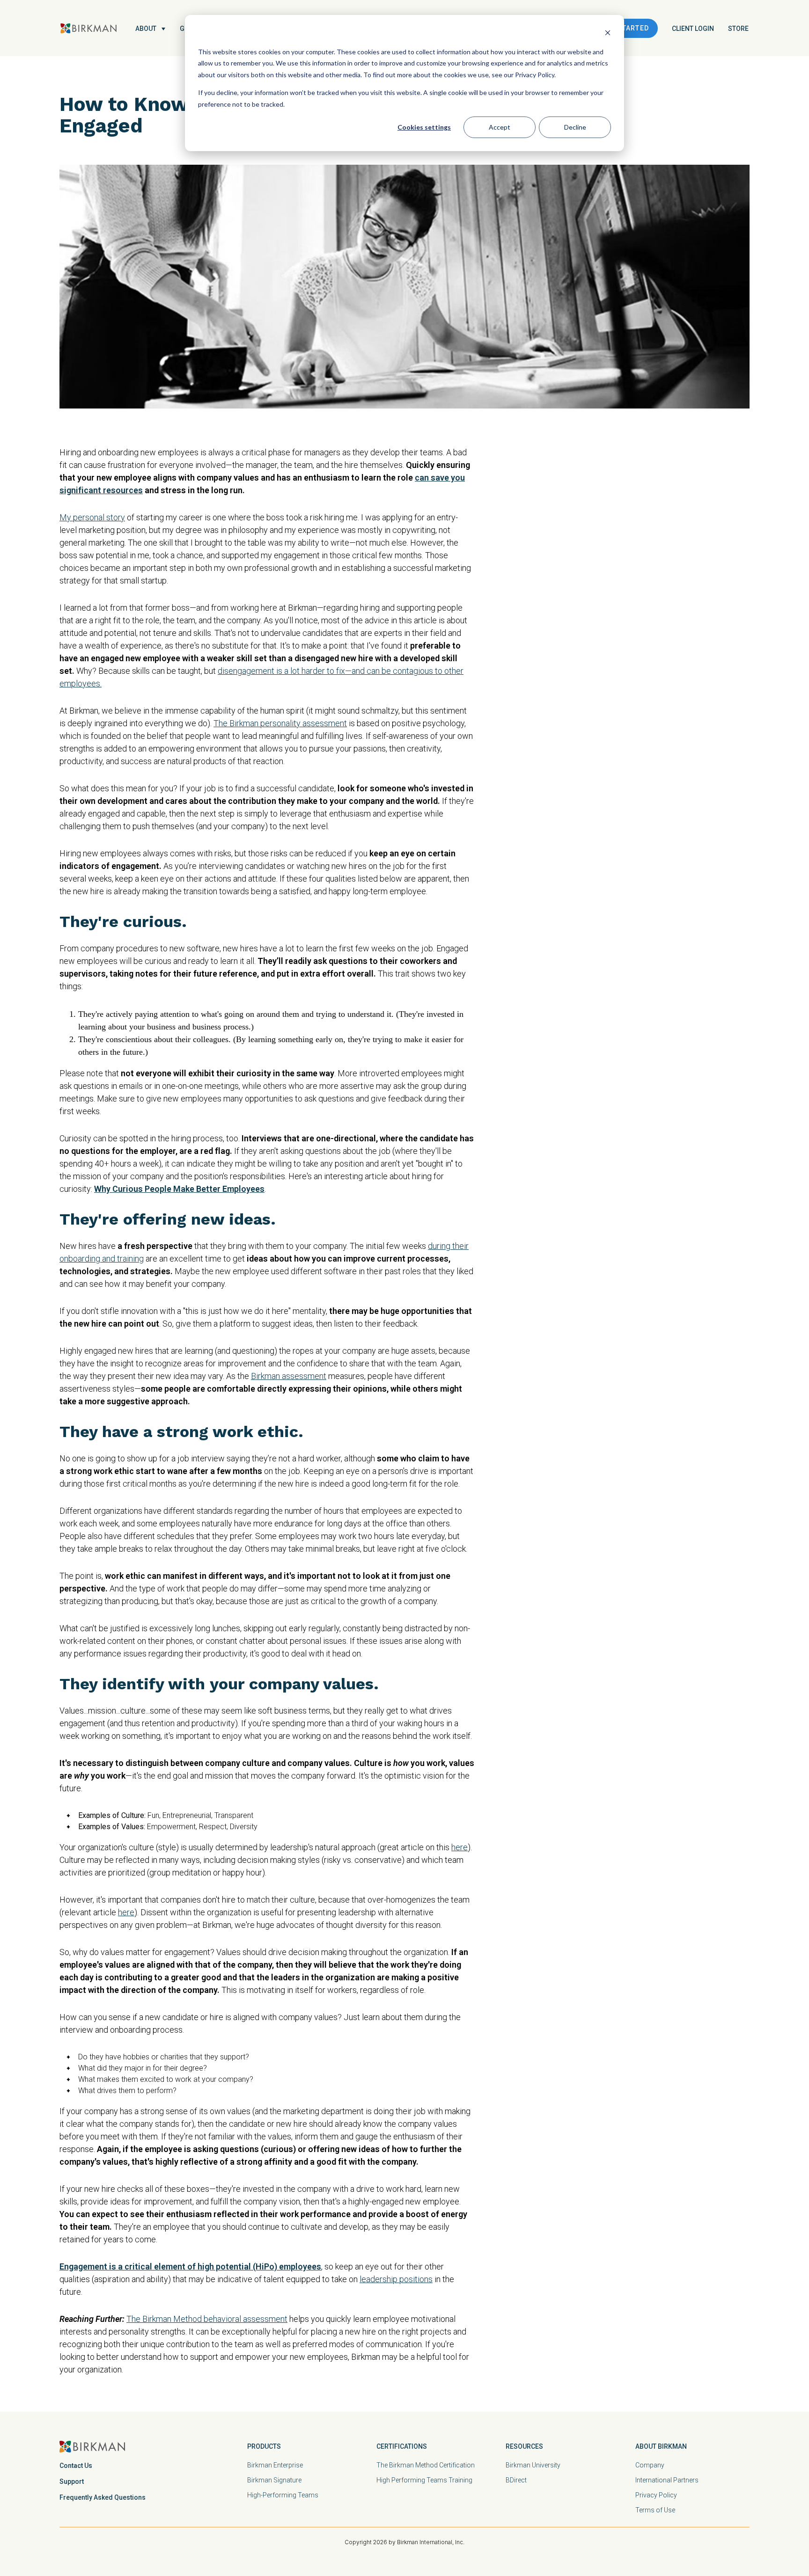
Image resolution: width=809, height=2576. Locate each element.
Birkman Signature (274, 2480)
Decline (575, 127)
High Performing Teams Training (424, 2480)
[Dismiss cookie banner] (608, 34)
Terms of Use (655, 2510)
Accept (500, 127)
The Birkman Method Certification (426, 2465)
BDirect (516, 2480)
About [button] (146, 29)
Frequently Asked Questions (103, 2497)
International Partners (667, 2480)
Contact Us (76, 2466)
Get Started (625, 28)
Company (650, 2465)
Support (72, 2481)
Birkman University (533, 2465)
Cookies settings (424, 127)
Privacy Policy (656, 2495)
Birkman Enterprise (275, 2465)
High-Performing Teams (283, 2495)
